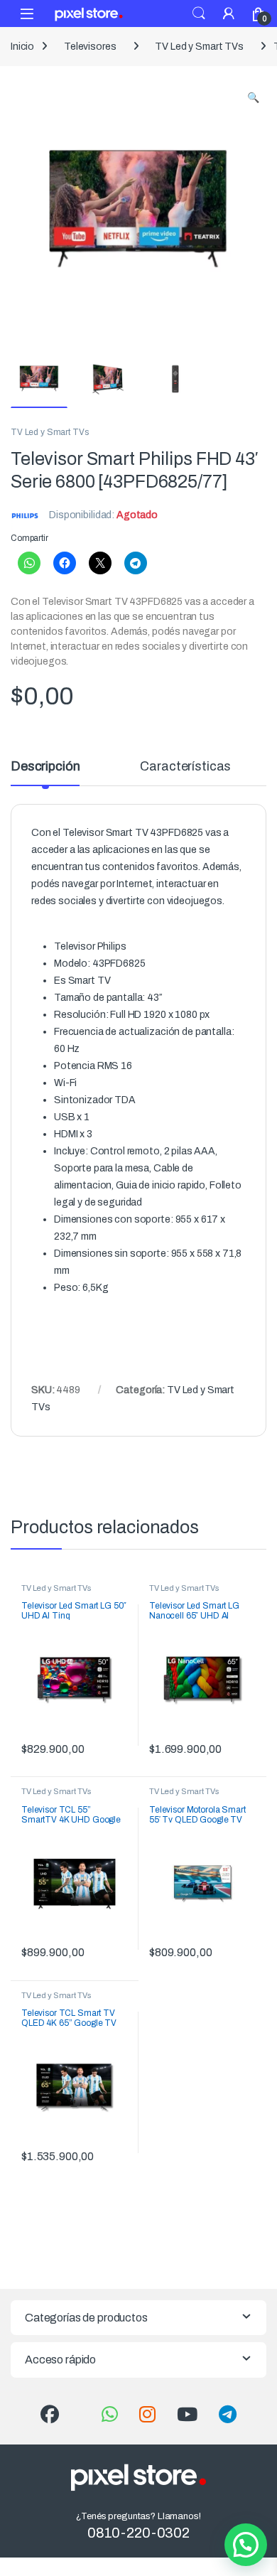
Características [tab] (185, 767)
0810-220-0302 (138, 2533)
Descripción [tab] (45, 767)
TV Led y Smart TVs (199, 47)
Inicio (22, 47)
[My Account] (229, 13)
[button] (253, 98)
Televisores (90, 47)
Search (199, 14)
